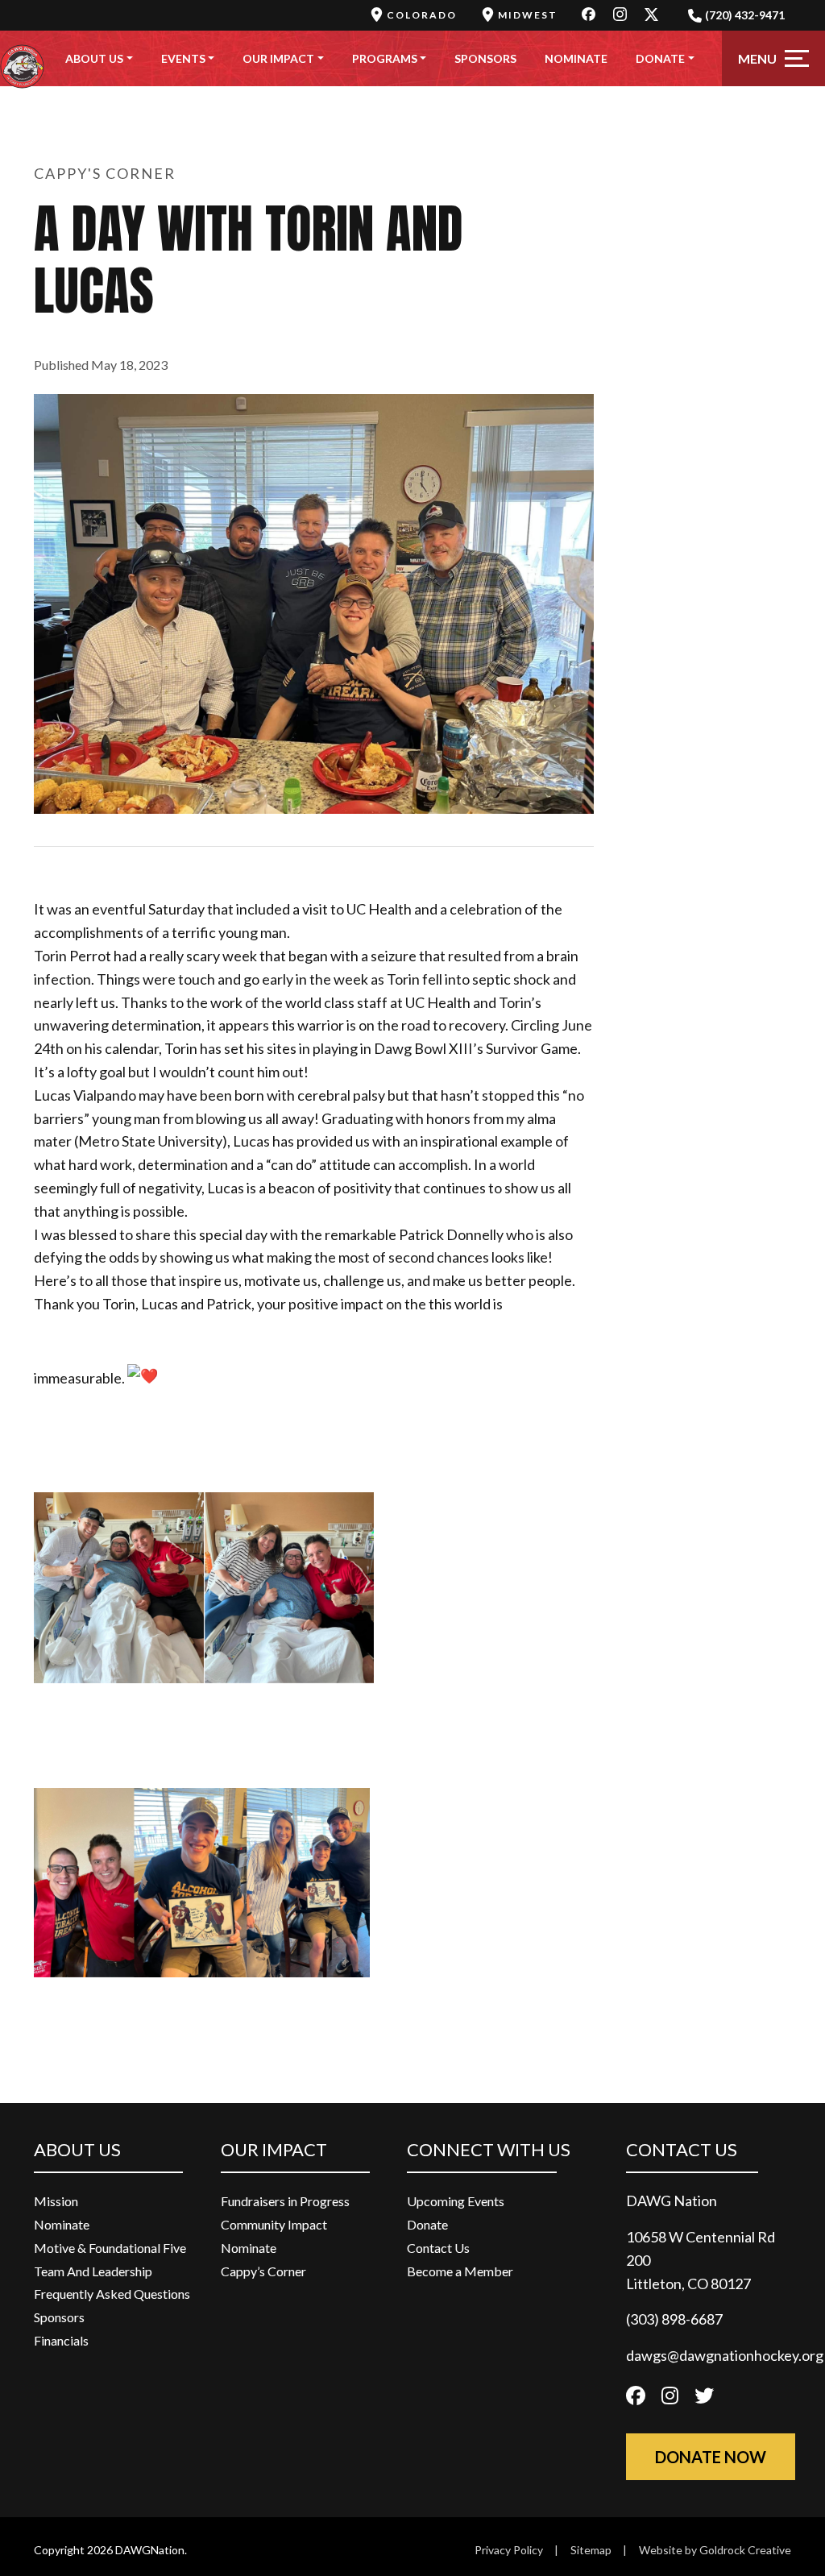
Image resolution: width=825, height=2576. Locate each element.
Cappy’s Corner (263, 2271)
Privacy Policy (509, 2550)
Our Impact (278, 58)
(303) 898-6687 (674, 2319)
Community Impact (274, 2224)
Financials (61, 2340)
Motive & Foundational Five (110, 2248)
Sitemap (591, 2550)
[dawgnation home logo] (22, 58)
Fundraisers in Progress (285, 2201)
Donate (660, 58)
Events (183, 58)
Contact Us (438, 2248)
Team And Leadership (93, 2271)
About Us (94, 58)
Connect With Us (489, 2149)
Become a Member (460, 2271)
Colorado (422, 15)
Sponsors (485, 58)
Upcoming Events (456, 2201)
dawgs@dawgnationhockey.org (725, 2355)
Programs (385, 58)
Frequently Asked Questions (112, 2294)
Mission (56, 2201)
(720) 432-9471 (745, 15)
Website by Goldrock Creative (715, 2550)
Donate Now (711, 2457)
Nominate (576, 58)
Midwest (528, 15)
